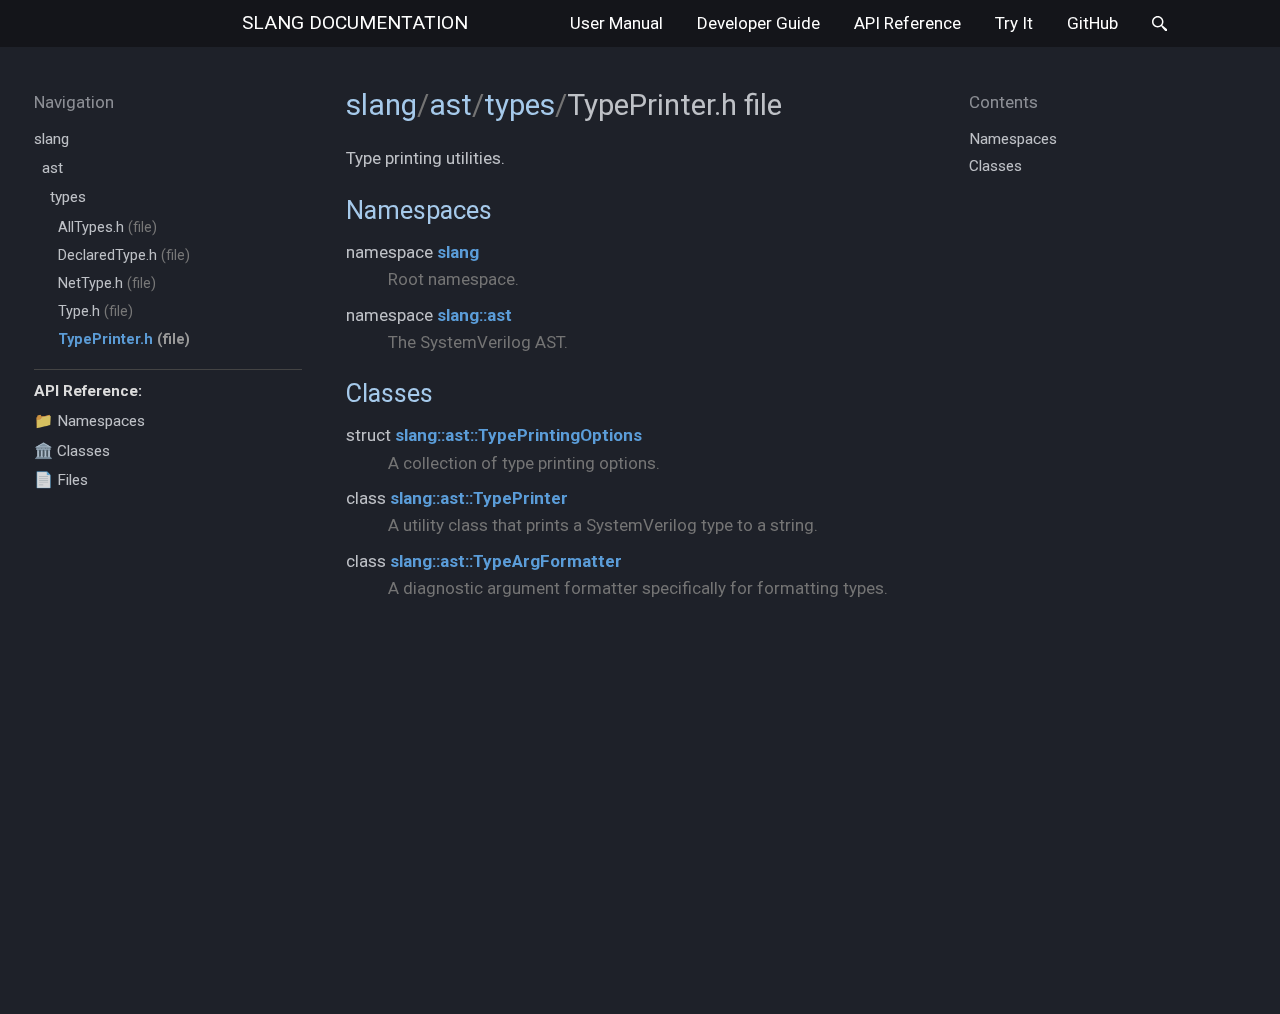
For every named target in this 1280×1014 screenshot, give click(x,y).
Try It (1014, 23)
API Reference (907, 23)
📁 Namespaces (89, 421)
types (68, 197)
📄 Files (61, 480)
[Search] (1159, 23)
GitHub (1092, 23)
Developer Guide (758, 23)
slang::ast (474, 315)
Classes (389, 393)
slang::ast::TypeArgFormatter (506, 561)
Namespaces (419, 210)
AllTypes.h (107, 227)
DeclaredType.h (124, 255)
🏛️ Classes (72, 451)
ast (52, 168)
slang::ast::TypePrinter (479, 498)
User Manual (616, 23)
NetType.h (107, 283)
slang (355, 22)
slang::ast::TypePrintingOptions (518, 435)
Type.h (95, 311)
